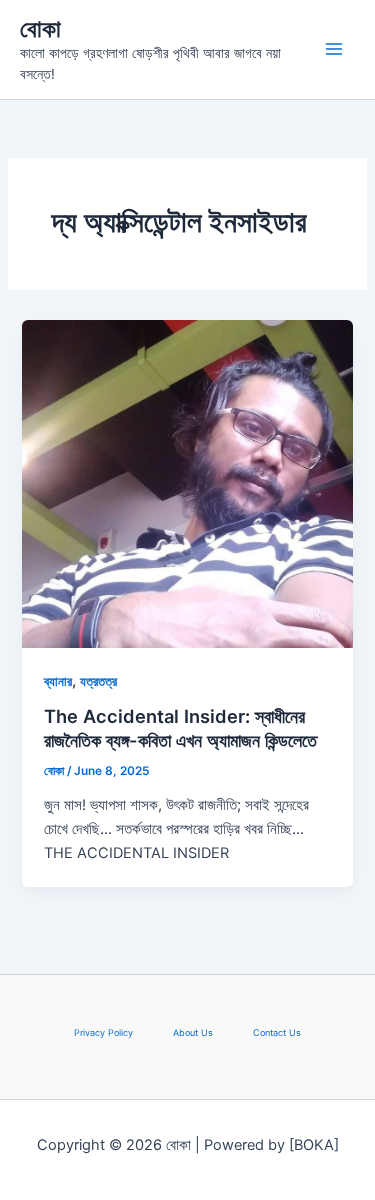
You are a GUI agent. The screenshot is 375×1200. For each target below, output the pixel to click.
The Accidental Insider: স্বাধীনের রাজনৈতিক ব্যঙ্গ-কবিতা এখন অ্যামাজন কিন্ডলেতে (180, 728)
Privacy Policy (103, 1032)
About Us (193, 1032)
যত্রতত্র (98, 681)
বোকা (40, 28)
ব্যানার (58, 681)
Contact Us (277, 1032)
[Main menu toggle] (334, 49)
